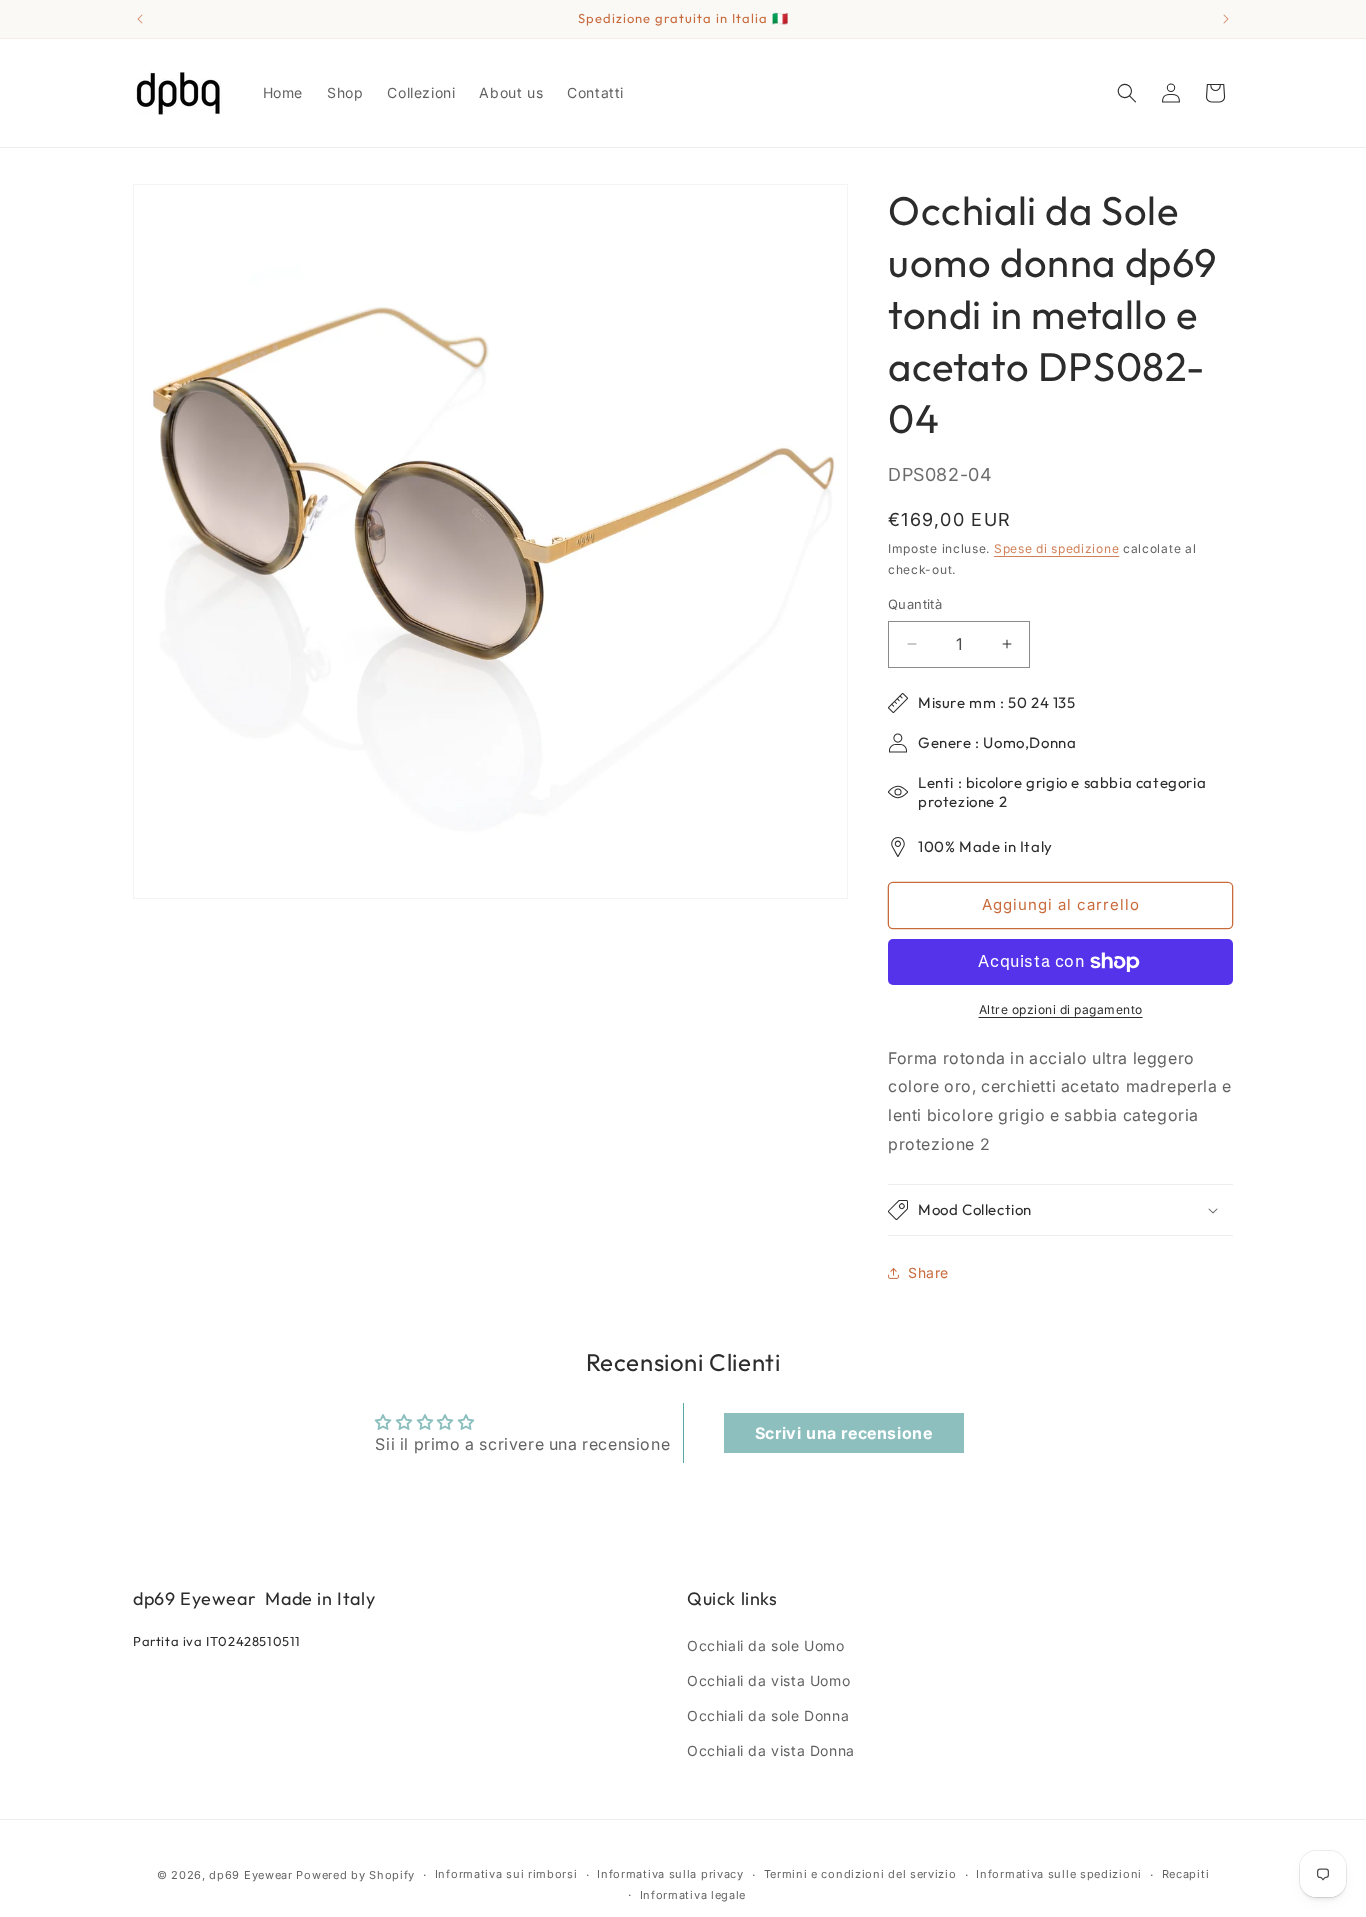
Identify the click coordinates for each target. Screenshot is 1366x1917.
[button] (1127, 93)
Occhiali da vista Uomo (768, 1680)
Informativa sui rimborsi (506, 1874)
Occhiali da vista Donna (771, 1750)
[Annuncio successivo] (1226, 19)
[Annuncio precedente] (140, 19)
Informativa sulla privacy (670, 1874)
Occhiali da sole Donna (768, 1715)
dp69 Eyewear (250, 1875)
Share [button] (928, 1272)
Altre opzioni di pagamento (1061, 1009)
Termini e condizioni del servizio (860, 1874)
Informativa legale (693, 1895)
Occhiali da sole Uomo (766, 1645)
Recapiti (1186, 1874)
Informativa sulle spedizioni (1059, 1874)
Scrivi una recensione (844, 1433)
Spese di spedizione (1056, 548)
